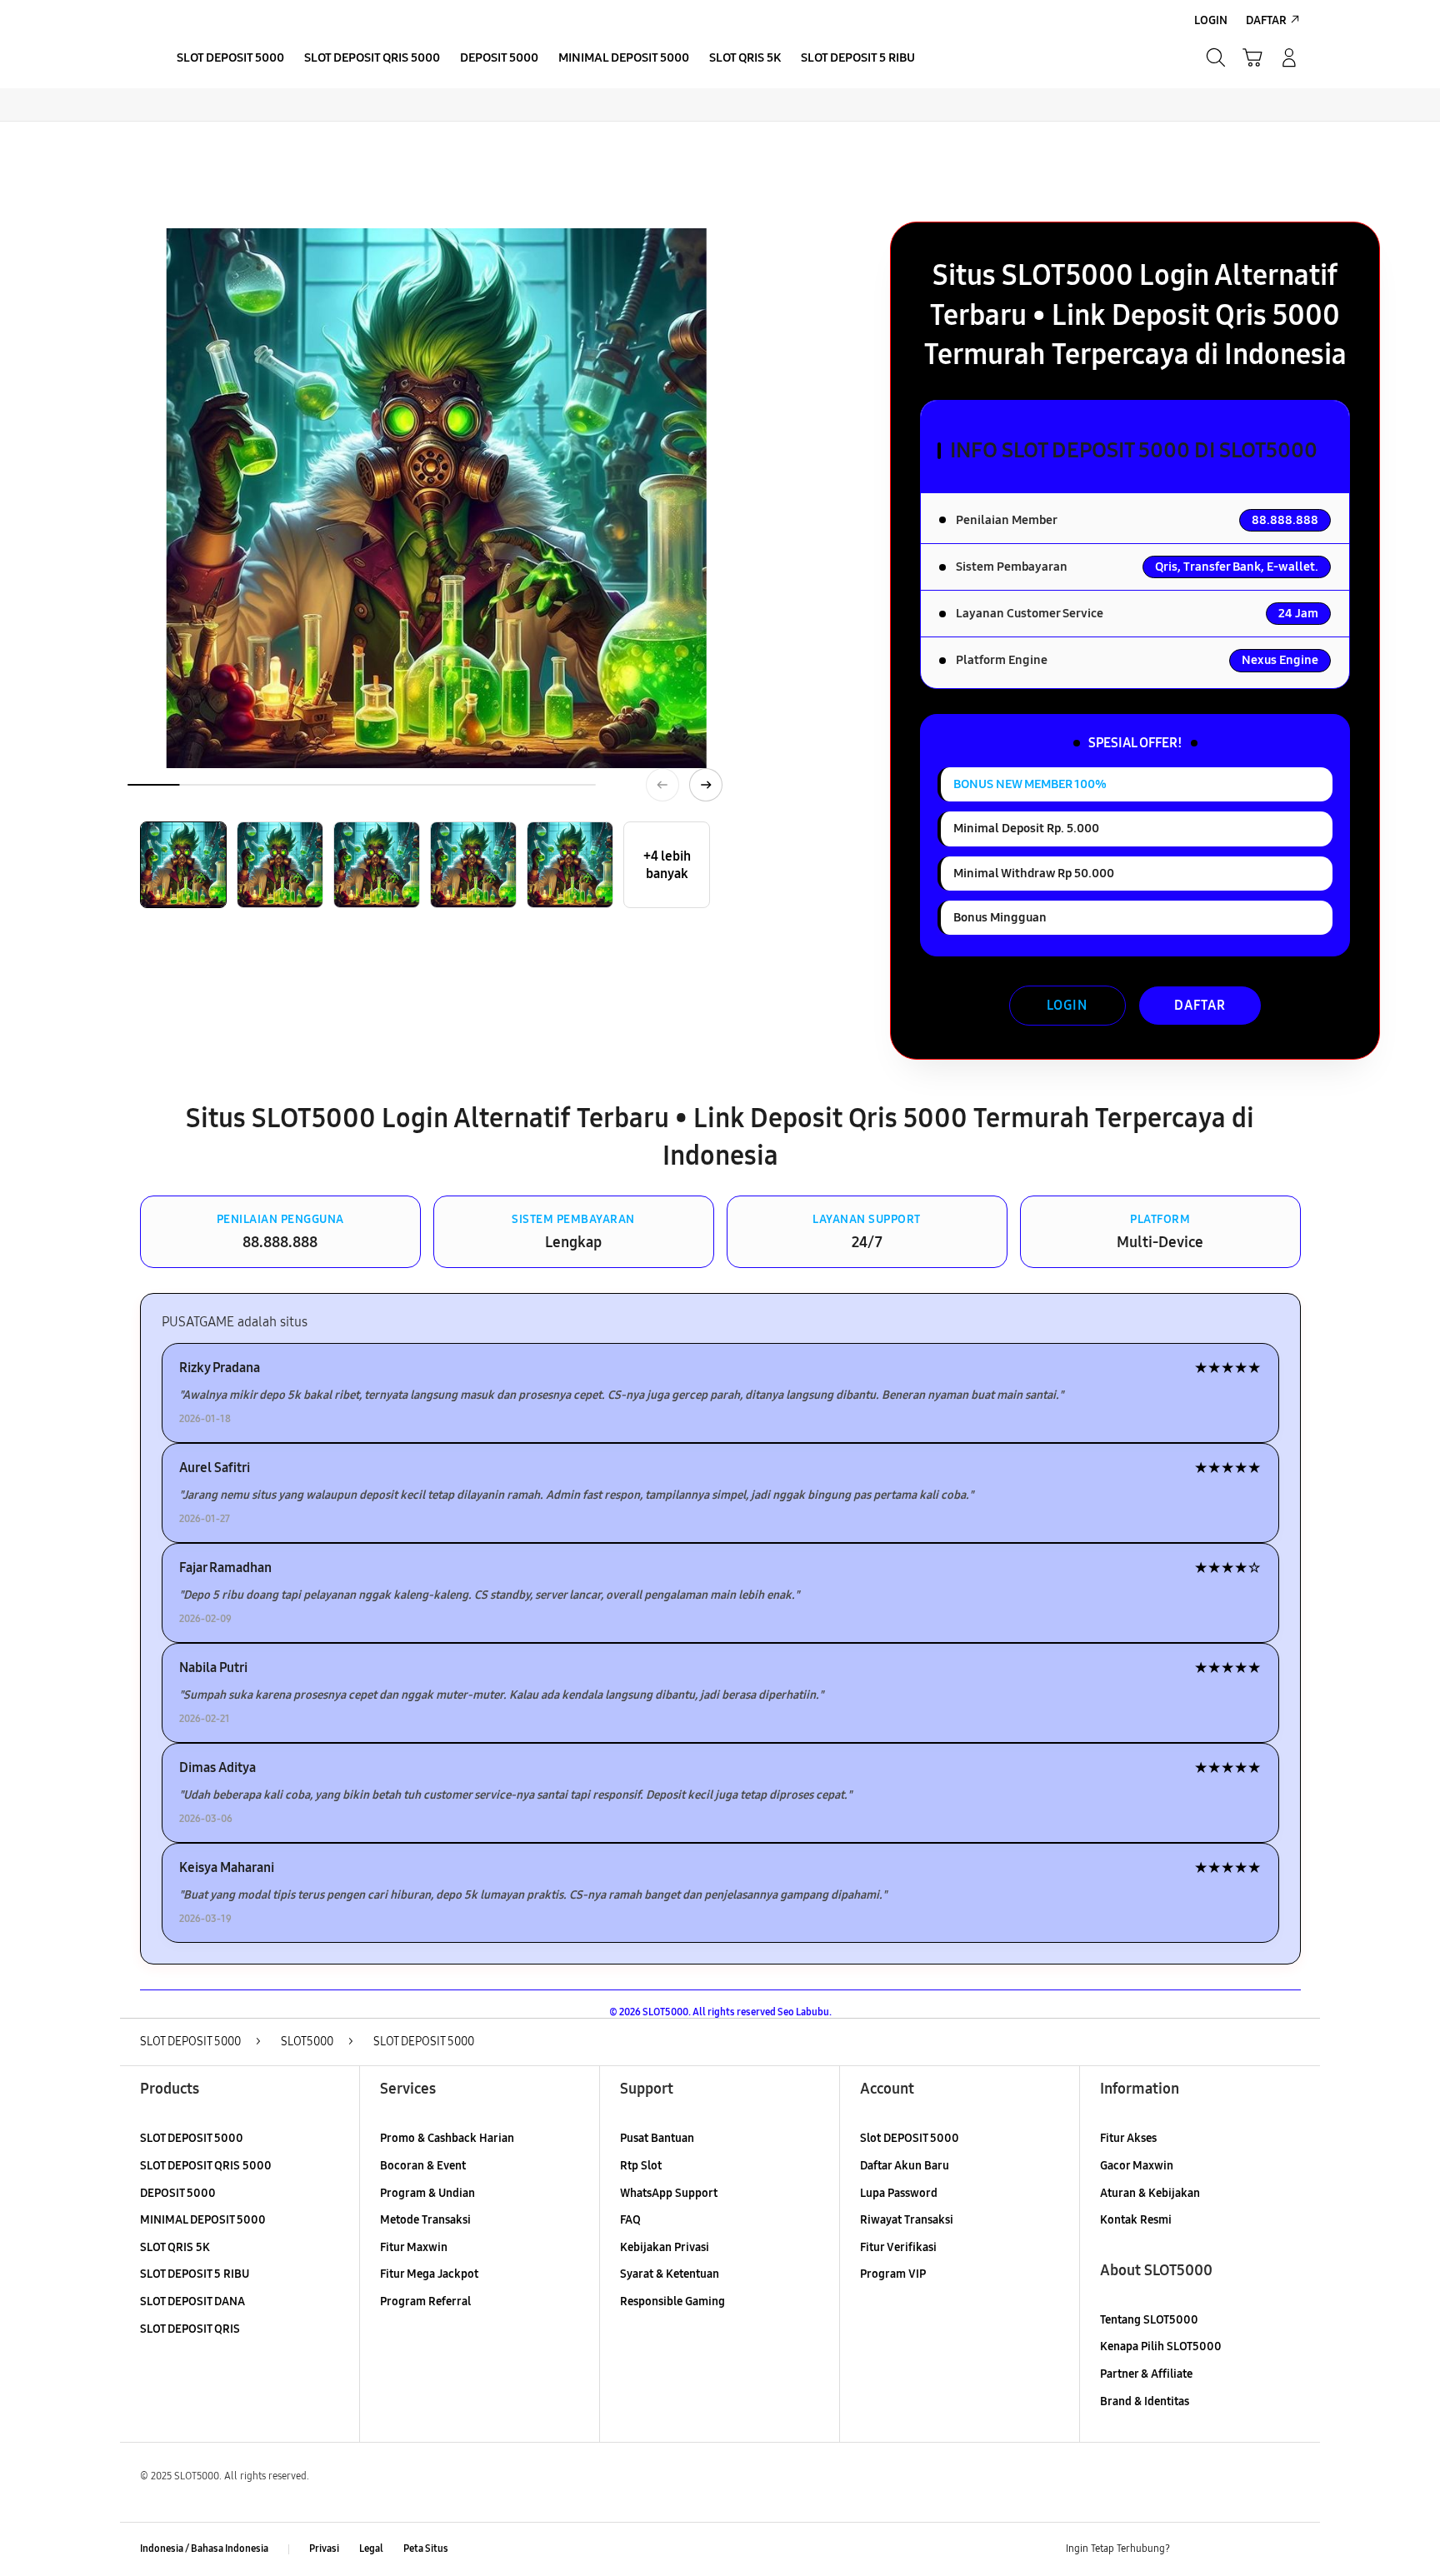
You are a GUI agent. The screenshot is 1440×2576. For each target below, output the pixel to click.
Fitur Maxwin (414, 2247)
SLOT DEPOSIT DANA (192, 2301)
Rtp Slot (641, 2166)
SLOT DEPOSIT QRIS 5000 (206, 2166)
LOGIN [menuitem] (1211, 20)
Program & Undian (427, 2193)
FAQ (630, 2220)
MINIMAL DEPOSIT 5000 (203, 2220)
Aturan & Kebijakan (1150, 2193)
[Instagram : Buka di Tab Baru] (1257, 2549)
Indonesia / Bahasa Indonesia (204, 2549)
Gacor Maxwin (1137, 2166)
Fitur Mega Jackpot (429, 2274)
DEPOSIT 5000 (178, 2193)
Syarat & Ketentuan (670, 2274)
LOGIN (1067, 1005)
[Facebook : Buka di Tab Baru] (1192, 2549)
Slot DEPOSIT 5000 (910, 2138)
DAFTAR (1200, 1005)
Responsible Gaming (672, 2301)
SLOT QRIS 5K (175, 2247)
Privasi (324, 2549)
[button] (1252, 57)
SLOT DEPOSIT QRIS (190, 2329)
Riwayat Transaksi (907, 2220)
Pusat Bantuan (657, 2138)
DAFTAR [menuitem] (1266, 20)
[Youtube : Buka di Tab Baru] (1290, 2549)
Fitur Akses (1128, 2138)
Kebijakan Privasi (665, 2247)
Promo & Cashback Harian (447, 2138)
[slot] (137, 57)
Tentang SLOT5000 (1149, 2320)
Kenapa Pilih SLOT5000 (1161, 2346)
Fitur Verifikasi (898, 2247)
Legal (371, 2549)
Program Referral (425, 2301)
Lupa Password (899, 2193)
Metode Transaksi (425, 2220)
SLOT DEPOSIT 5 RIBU (195, 2274)
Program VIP (893, 2274)
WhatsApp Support (669, 2193)
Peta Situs (426, 2549)
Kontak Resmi (1136, 2220)
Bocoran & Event (423, 2166)
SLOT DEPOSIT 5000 (192, 2138)
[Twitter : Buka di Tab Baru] (1225, 2549)
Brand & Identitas (1145, 2401)
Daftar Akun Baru (905, 2166)
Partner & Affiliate (1146, 2374)
